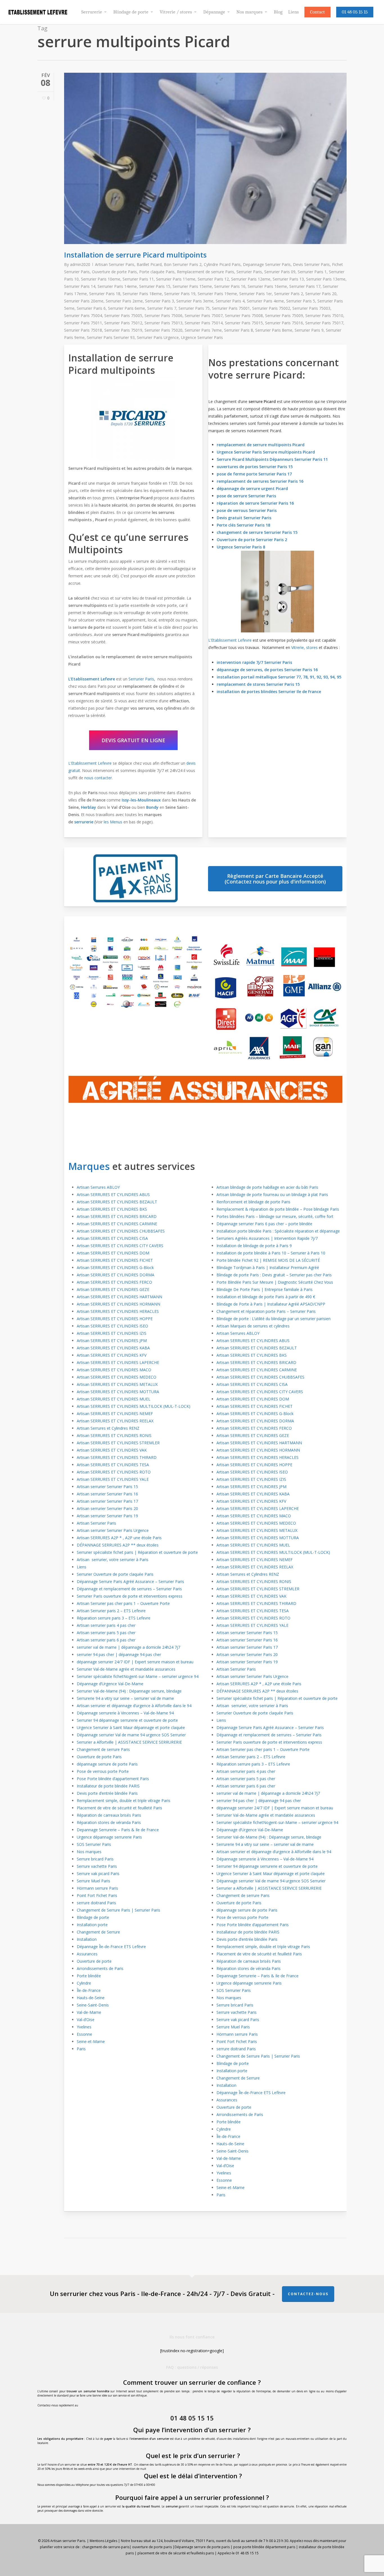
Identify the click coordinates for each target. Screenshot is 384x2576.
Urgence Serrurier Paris (202, 337)
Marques (89, 1166)
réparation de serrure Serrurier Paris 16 (255, 503)
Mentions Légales (103, 2541)
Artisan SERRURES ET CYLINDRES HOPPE (115, 1319)
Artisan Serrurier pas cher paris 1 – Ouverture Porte (123, 1603)
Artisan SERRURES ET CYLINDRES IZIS (112, 1333)
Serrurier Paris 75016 (284, 323)
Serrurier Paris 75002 (271, 308)
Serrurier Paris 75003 (311, 308)
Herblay (89, 807)
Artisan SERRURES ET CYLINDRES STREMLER (118, 1443)
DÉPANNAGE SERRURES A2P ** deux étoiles (118, 1545)
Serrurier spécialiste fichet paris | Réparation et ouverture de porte (137, 1552)
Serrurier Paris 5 (301, 301)
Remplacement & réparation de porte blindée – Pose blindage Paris (278, 1209)
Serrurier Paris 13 (288, 279)
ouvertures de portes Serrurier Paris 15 (255, 467)
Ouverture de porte (94, 1961)
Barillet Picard (149, 264)
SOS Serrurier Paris (94, 1844)
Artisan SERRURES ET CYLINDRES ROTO (114, 1472)
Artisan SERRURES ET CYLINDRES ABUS (113, 1194)
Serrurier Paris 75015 (244, 323)
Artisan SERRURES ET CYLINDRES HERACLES (118, 1311)
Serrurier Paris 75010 (324, 316)
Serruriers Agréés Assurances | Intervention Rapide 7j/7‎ (267, 1238)
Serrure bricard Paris (95, 1859)
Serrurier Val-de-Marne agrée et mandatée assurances (126, 1669)
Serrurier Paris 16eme (267, 286)
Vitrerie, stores (304, 647)
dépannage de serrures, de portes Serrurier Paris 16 (267, 670)
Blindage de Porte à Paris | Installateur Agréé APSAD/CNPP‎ (271, 1304)
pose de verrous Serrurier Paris (247, 510)
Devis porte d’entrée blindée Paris (107, 1793)
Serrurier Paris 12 (213, 279)
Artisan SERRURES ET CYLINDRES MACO (114, 1370)
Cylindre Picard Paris (222, 264)
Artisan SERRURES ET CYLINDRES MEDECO (117, 1377)
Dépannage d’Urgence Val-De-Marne (110, 1684)
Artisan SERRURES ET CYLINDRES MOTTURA (118, 1392)
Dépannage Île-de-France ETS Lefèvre (111, 1947)
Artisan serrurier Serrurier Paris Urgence (113, 1530)
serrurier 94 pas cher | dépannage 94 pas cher (119, 1654)
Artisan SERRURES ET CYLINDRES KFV (112, 1355)
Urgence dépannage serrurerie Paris (109, 1837)
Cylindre (84, 1983)
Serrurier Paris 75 (194, 308)
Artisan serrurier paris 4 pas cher (106, 1625)
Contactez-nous (308, 2294)
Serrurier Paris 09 (280, 272)
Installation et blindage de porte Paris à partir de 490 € (266, 1297)
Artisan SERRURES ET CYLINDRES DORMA (116, 1275)
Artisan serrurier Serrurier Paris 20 (107, 1508)
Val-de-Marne (89, 2012)
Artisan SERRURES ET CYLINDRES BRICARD (117, 1216)
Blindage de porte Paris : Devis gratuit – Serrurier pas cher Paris (274, 1275)
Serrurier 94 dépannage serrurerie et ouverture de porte (127, 1720)
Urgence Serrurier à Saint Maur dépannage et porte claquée (131, 1727)
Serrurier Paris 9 (309, 330)
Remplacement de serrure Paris (205, 272)
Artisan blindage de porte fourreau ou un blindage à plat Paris (272, 1194)
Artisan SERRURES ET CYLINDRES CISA (112, 1238)
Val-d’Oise (86, 2020)
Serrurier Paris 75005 (123, 316)
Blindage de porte (93, 1917)
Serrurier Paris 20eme (84, 301)
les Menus (113, 822)
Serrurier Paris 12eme (251, 279)
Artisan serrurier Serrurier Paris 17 (107, 1501)
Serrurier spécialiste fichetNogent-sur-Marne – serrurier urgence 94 (138, 1676)
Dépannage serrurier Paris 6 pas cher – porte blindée (264, 1224)
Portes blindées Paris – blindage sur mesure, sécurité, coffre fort (275, 1216)
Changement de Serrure (98, 1932)
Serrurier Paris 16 (230, 286)
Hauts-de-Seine (91, 1998)
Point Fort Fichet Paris (97, 1895)
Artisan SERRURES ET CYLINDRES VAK (112, 1450)
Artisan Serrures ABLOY (98, 1187)
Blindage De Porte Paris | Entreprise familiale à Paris (265, 1289)
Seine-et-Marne (91, 2041)
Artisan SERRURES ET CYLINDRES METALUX (117, 1384)
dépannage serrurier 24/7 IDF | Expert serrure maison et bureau (135, 1662)
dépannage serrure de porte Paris (107, 1764)
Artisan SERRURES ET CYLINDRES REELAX (115, 1421)
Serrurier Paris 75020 (163, 330)
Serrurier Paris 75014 (204, 323)
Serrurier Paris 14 (80, 286)
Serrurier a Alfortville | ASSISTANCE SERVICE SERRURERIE (129, 1742)
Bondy (152, 807)
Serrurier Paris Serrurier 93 (111, 337)
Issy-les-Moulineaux (141, 800)
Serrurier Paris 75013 (163, 323)
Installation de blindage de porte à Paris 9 (254, 1246)
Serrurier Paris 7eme (203, 330)
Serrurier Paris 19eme (217, 294)
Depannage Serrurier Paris (267, 264)
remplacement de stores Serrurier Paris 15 (258, 684)
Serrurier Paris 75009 (284, 316)
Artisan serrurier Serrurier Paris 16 (107, 1494)
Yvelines (84, 2027)
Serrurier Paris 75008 (244, 316)
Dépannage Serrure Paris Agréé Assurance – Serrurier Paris (130, 1581)
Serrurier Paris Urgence (158, 337)
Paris (81, 2049)
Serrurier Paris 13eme (326, 279)
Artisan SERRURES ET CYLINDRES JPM (112, 1341)
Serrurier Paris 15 (155, 286)
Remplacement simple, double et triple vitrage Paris (124, 1801)
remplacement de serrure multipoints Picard (261, 445)
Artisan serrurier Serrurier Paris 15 (107, 1487)
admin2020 (80, 264)
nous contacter (98, 778)
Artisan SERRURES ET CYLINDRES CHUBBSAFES (121, 1231)
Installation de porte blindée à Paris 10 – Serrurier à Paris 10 (271, 1253)
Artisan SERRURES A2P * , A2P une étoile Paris (119, 1538)
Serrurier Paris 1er (256, 294)
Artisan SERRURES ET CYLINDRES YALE (113, 1479)
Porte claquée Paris (157, 272)
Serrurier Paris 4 (230, 301)
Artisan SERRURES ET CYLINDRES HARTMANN (119, 1297)
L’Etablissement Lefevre (92, 679)
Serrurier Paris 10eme (101, 279)
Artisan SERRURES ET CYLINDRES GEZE (113, 1289)
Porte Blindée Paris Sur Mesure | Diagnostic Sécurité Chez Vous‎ (275, 1282)
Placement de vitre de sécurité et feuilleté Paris (119, 1808)
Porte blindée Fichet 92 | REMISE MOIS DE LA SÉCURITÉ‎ (268, 1260)
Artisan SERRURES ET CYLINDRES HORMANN (118, 1304)
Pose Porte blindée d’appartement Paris (113, 1779)
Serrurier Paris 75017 (324, 323)
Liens (82, 1567)
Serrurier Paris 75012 (123, 323)
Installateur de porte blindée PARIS (108, 1786)
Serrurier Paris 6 (91, 308)
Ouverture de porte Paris (114, 272)
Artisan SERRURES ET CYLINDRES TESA (113, 1465)
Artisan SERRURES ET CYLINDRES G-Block (115, 1267)
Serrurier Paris (249, 272)
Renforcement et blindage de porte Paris (253, 1202)
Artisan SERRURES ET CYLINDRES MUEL (114, 1399)
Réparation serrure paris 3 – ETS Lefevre (114, 1618)
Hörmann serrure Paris (97, 1888)
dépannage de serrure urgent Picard (252, 488)
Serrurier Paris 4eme (265, 301)
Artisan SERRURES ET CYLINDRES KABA (113, 1348)
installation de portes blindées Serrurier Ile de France (269, 692)
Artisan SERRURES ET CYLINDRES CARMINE (117, 1224)
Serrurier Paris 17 (305, 286)
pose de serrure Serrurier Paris (246, 496)
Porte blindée (89, 1976)
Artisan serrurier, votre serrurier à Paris (114, 1560)
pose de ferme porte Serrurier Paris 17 (254, 474)
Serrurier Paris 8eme (274, 330)
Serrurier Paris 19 (180, 294)
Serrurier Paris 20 (321, 294)
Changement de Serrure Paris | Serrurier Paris (118, 1910)
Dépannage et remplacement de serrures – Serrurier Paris (129, 1589)
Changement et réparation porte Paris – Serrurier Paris (266, 1311)
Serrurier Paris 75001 (231, 308)
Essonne (84, 2034)
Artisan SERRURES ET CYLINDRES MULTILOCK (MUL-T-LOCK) (134, 1406)
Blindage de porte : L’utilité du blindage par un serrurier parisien (274, 1319)
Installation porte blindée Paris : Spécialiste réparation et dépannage (278, 1231)
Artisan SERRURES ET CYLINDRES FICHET (115, 1260)
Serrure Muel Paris (93, 1881)
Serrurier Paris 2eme (124, 301)
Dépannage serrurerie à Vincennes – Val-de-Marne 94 (125, 1713)
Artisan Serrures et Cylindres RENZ (108, 1428)
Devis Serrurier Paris (311, 264)
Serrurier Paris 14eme (117, 286)
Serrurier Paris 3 (160, 301)
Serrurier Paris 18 (105, 294)
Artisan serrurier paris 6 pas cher (106, 1640)
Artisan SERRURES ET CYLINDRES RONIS (114, 1435)
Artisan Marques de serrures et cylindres (253, 1326)
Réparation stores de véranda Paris (109, 1822)
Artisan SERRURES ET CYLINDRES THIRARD (117, 1457)
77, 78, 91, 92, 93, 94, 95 (319, 677)
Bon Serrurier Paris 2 (183, 264)
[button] (133, 740)
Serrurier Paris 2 (289, 294)
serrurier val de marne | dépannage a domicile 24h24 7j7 (128, 1647)
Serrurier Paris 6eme (127, 308)
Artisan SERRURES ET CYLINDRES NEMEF (115, 1414)
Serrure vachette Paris (97, 1866)
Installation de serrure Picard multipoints (135, 255)
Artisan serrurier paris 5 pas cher (106, 1633)
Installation (87, 1939)
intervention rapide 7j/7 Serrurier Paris (255, 662)
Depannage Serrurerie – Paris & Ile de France (118, 1830)
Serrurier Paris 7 (162, 308)
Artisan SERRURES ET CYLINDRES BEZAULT (117, 1202)
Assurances (87, 1954)
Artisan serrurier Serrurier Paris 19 (107, 1516)
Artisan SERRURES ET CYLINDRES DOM (113, 1253)
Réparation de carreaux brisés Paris (109, 1815)
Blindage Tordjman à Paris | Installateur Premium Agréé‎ (268, 1267)
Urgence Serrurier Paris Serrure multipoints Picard (266, 452)
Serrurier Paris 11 (138, 279)
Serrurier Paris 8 (239, 330)
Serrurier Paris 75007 (204, 316)
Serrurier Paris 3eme (195, 301)
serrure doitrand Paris (96, 1903)
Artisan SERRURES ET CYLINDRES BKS (112, 1209)
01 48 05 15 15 (192, 2418)
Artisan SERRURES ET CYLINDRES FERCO (114, 1282)
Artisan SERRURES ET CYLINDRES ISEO (112, 1326)
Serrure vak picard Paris (98, 1874)
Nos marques (89, 1852)
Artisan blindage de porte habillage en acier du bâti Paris (267, 1187)
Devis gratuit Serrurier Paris (244, 518)
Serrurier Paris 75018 (83, 330)
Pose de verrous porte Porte (103, 1771)
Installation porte (92, 1925)
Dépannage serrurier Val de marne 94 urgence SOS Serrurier (131, 1735)
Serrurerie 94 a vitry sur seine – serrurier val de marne (125, 1698)
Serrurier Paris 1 (312, 272)
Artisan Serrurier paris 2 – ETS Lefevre (111, 1611)
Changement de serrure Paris (103, 1749)
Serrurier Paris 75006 (163, 316)
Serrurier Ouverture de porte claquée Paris (115, 1574)
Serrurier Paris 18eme (142, 294)
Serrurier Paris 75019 (123, 330)
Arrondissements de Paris (100, 1968)
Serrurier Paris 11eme (176, 279)
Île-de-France (89, 1990)
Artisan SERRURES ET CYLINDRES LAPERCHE (118, 1362)
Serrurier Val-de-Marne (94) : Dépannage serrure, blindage (129, 1691)
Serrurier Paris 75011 (83, 323)
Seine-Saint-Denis (93, 2005)
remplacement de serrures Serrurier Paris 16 (260, 481)
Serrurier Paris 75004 (83, 316)
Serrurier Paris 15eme (192, 286)
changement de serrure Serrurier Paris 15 (257, 532)
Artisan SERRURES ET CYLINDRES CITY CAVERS (120, 1246)
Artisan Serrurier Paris (115, 264)
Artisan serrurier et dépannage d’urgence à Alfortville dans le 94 (134, 1706)
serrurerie (84, 822)
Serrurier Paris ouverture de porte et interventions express (130, 1596)
